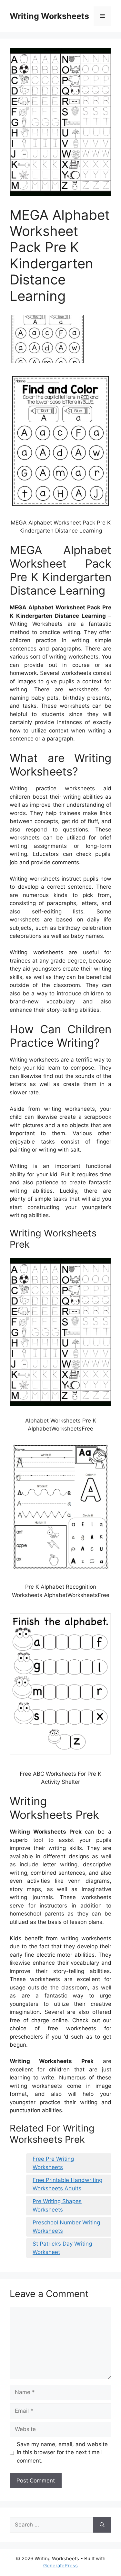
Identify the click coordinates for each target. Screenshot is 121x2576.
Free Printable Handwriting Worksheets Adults (67, 2184)
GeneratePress (60, 2566)
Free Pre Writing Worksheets (53, 2163)
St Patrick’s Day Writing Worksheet (62, 2248)
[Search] (102, 2525)
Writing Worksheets (49, 16)
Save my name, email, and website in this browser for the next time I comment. (62, 2452)
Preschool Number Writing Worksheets (66, 2227)
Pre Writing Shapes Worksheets (57, 2205)
